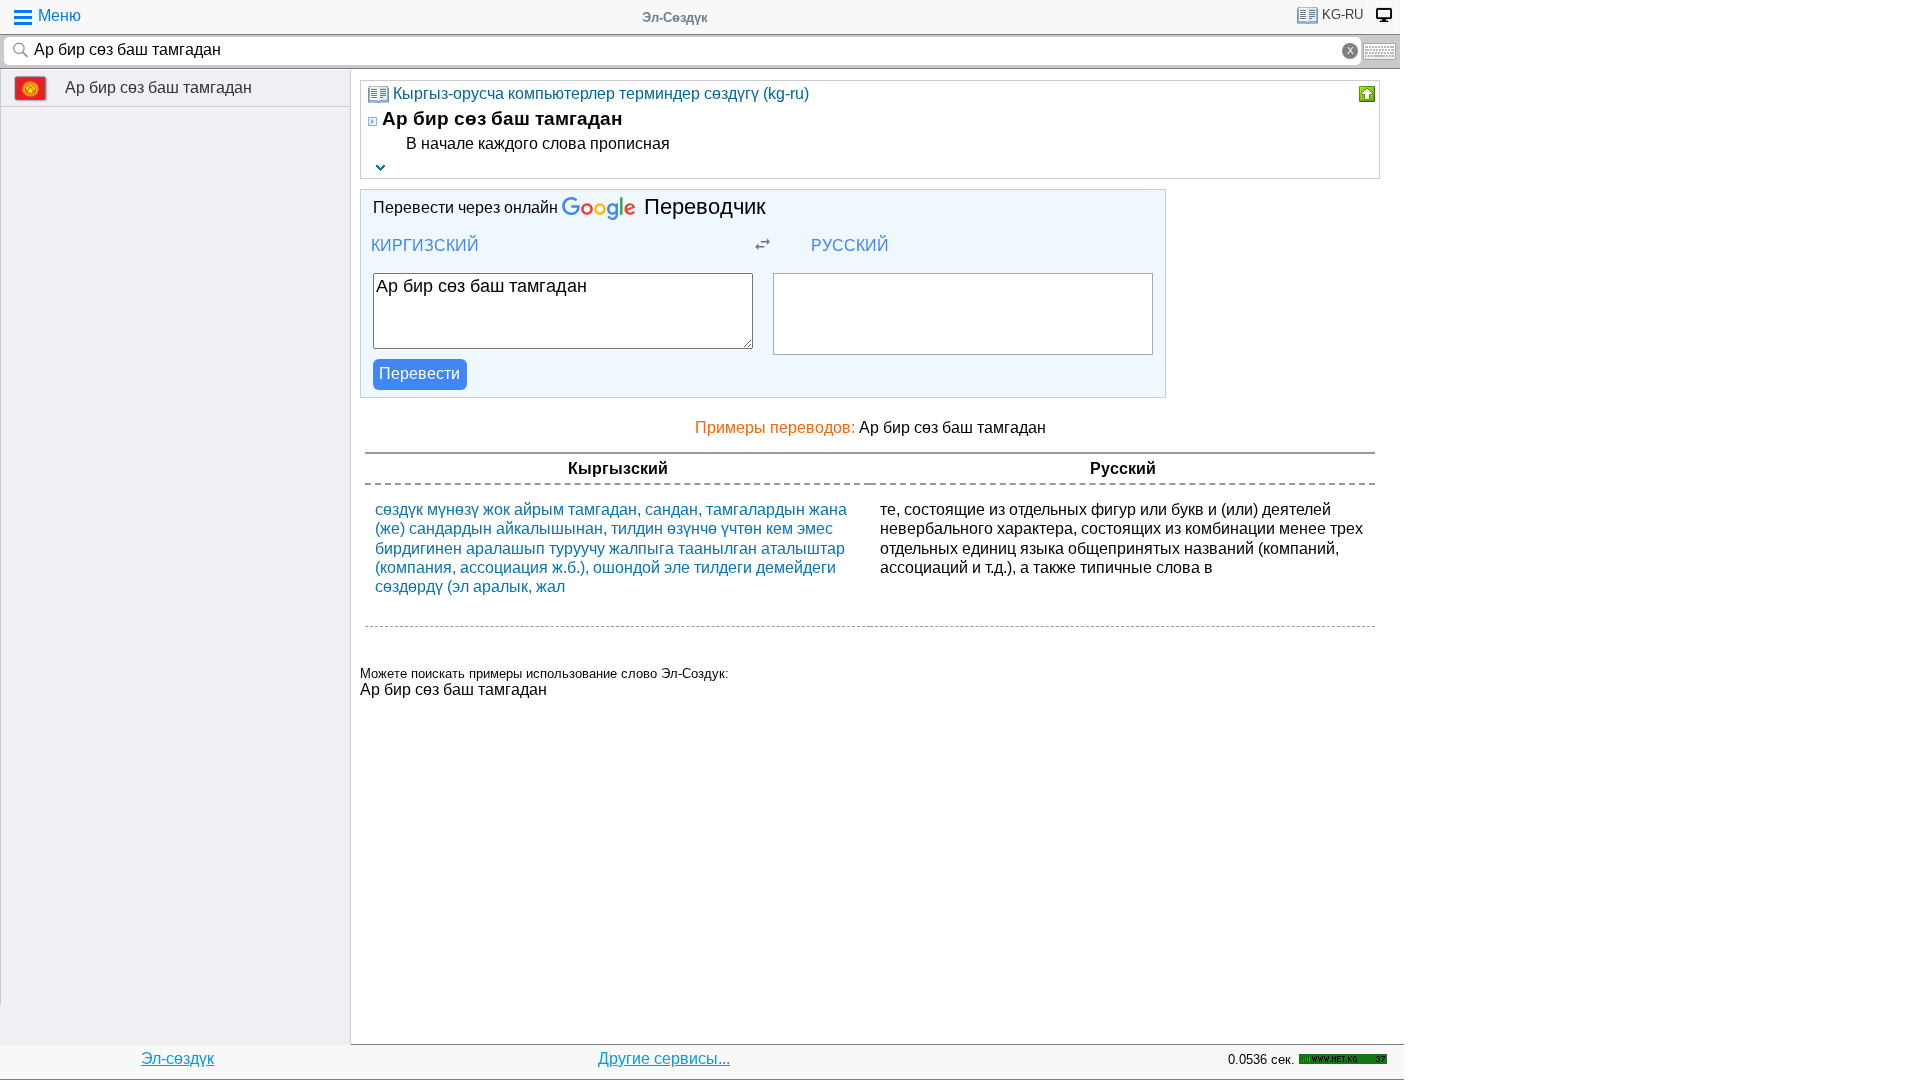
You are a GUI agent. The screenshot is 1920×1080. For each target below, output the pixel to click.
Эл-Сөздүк (675, 17)
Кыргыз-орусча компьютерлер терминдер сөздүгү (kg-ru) (601, 93)
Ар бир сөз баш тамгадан (158, 87)
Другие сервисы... (664, 1058)
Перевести (419, 373)
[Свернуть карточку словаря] (1365, 94)
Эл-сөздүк (177, 1058)
